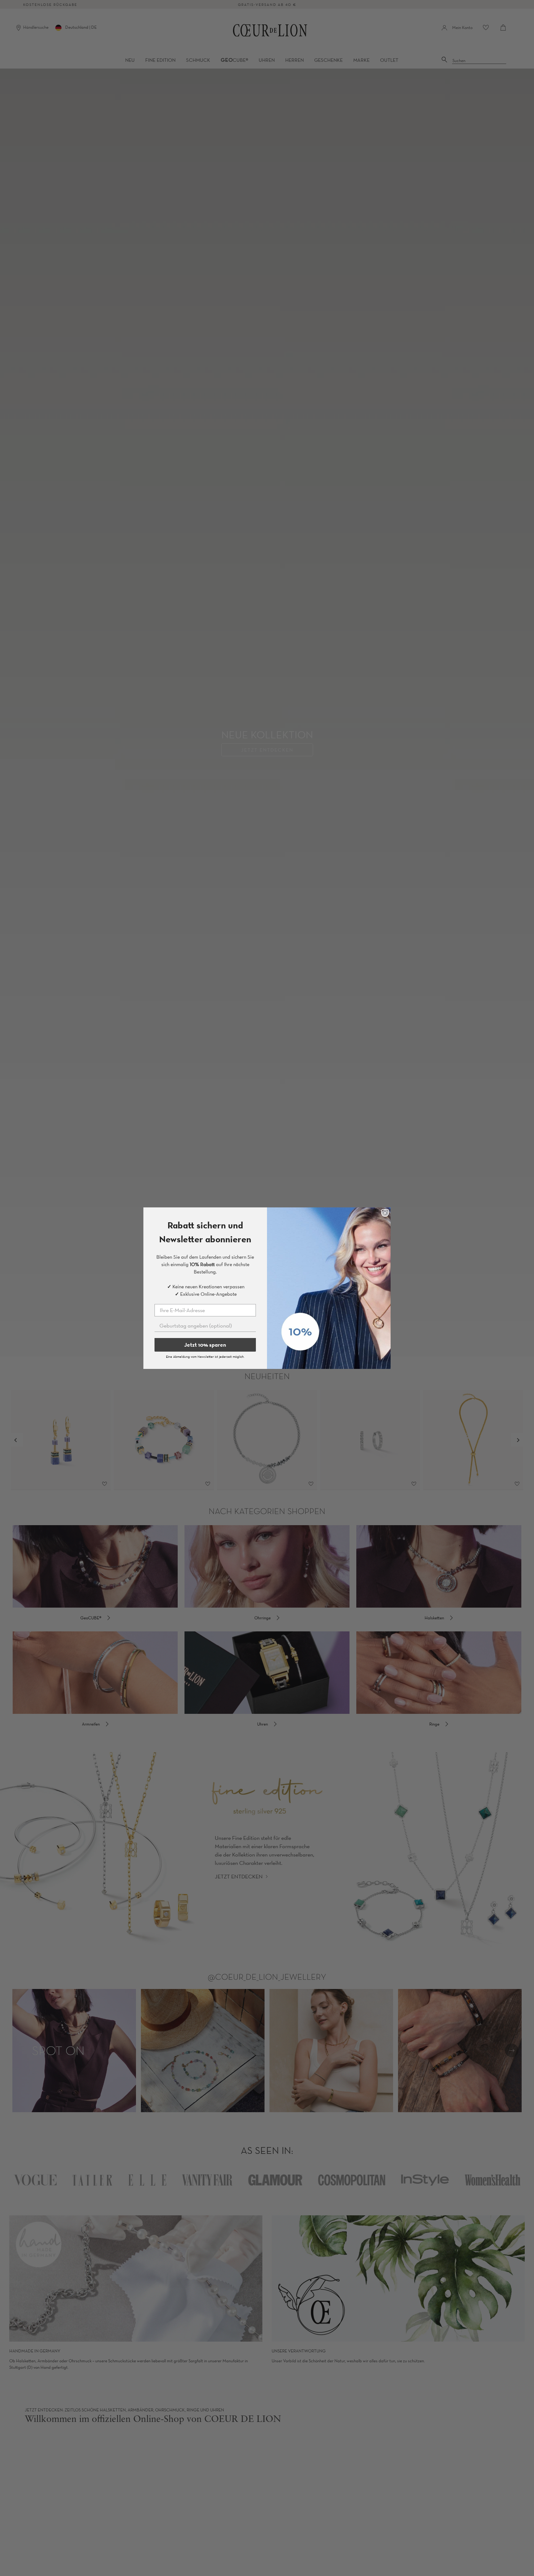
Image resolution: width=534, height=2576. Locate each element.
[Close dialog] (385, 1213)
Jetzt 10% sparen (205, 1345)
